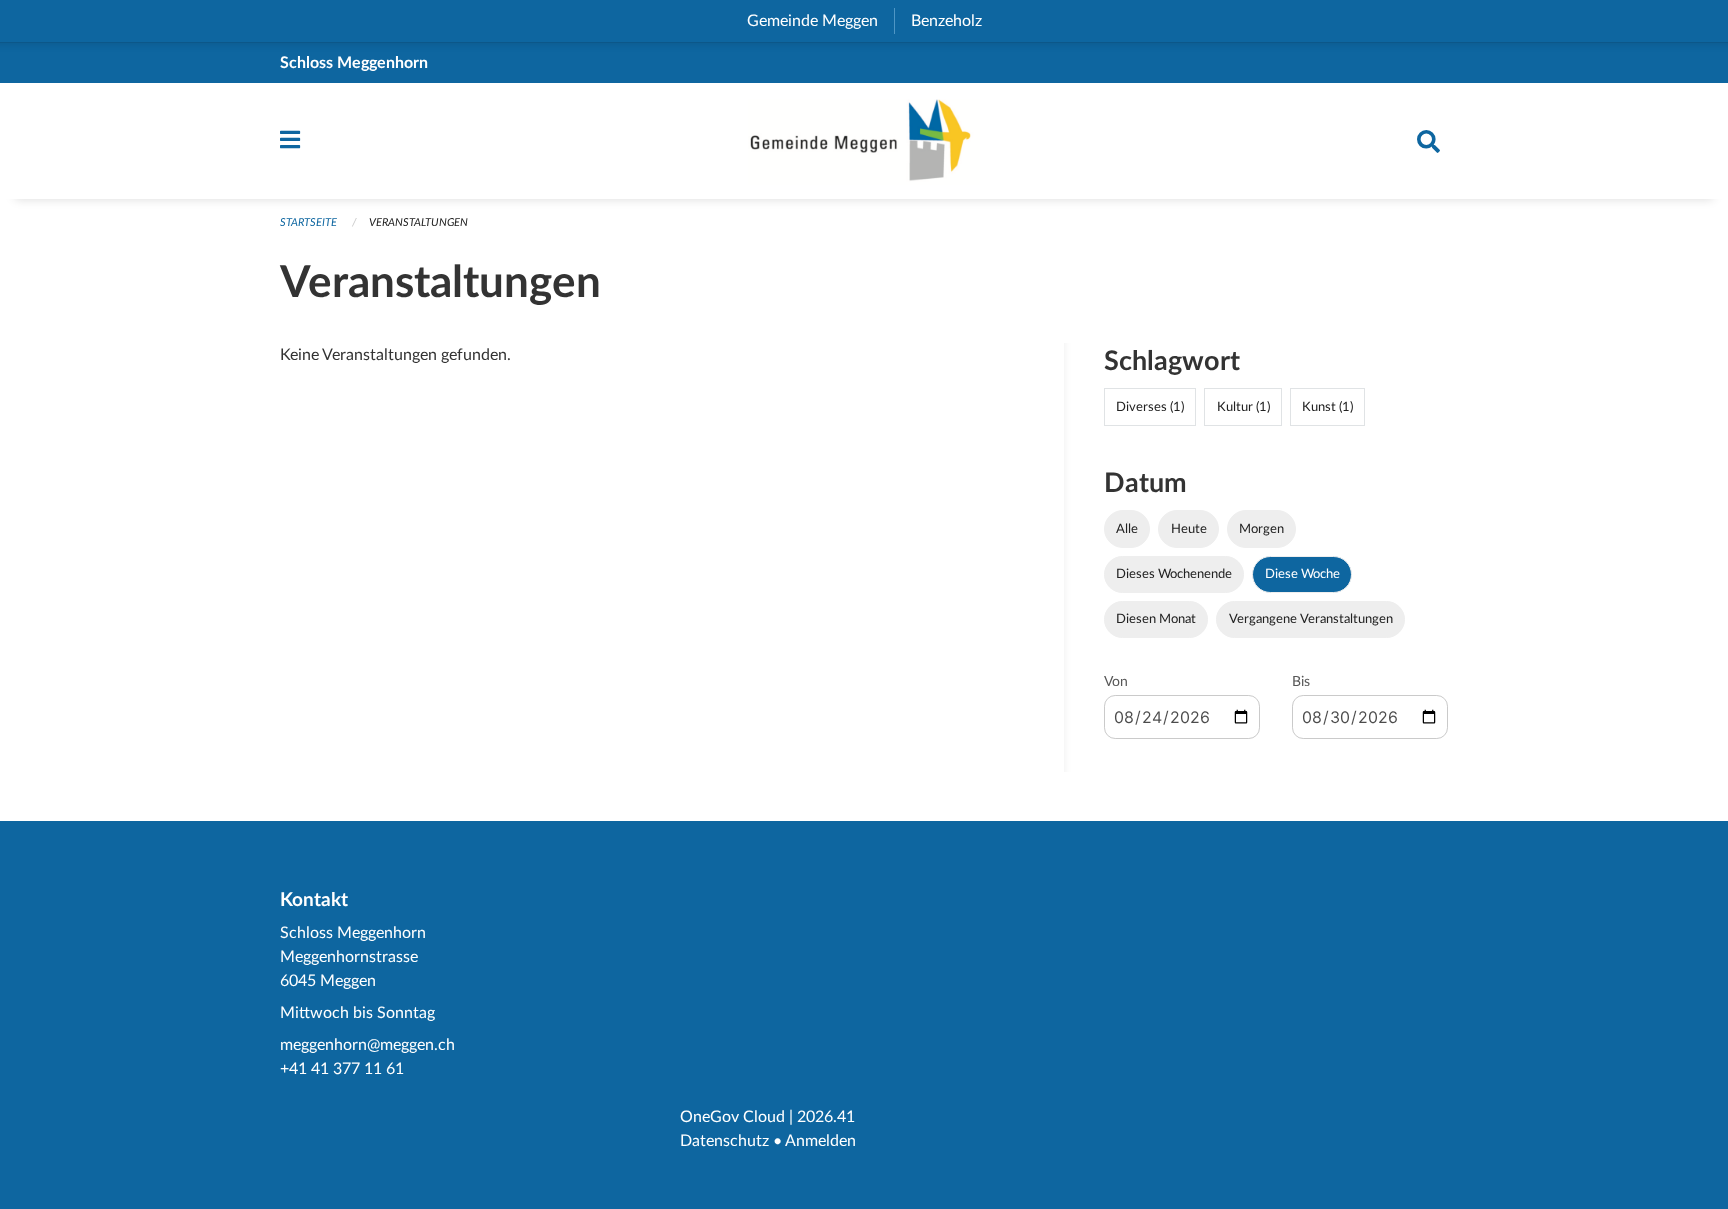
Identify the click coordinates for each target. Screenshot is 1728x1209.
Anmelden (820, 1141)
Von (1116, 682)
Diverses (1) (1150, 407)
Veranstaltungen (418, 222)
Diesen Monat (1156, 619)
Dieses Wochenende (1174, 574)
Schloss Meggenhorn (354, 63)
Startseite (308, 222)
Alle (1127, 529)
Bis (1301, 682)
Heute (1189, 529)
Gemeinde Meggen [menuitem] (820, 21)
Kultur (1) (1243, 407)
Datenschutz (724, 1141)
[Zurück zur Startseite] (864, 141)
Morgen (1261, 529)
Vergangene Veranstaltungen (1311, 619)
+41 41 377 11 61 (342, 1069)
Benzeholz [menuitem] (954, 21)
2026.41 (826, 1117)
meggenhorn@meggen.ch (367, 1045)
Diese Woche (1302, 574)
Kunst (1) (1327, 407)
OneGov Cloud (732, 1117)
